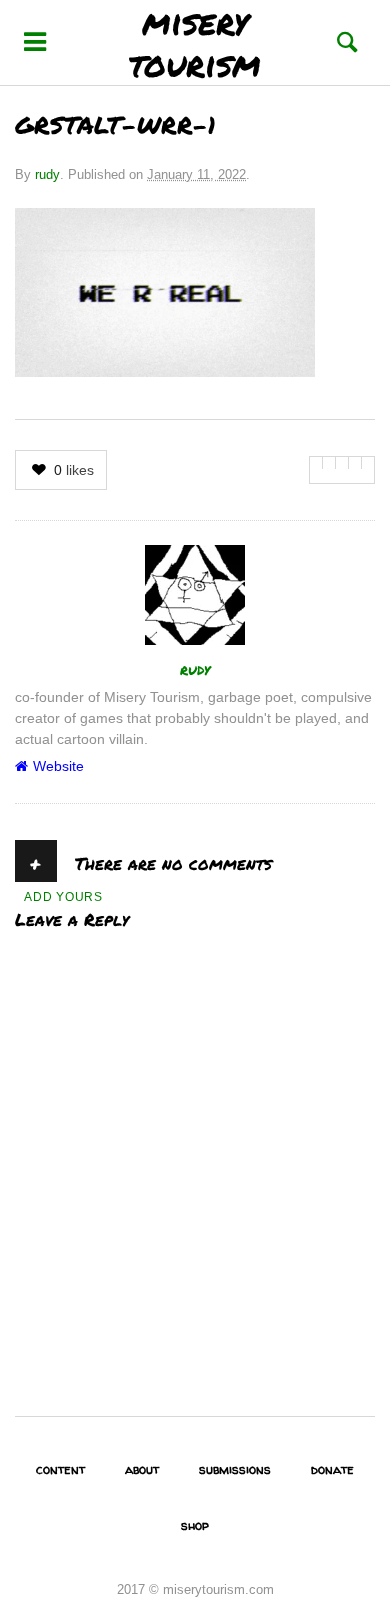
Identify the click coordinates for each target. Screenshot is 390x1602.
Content (60, 1469)
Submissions (235, 1469)
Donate (332, 1469)
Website (58, 766)
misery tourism (195, 42)
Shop (195, 1525)
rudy (47, 174)
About (142, 1469)
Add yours (63, 897)
